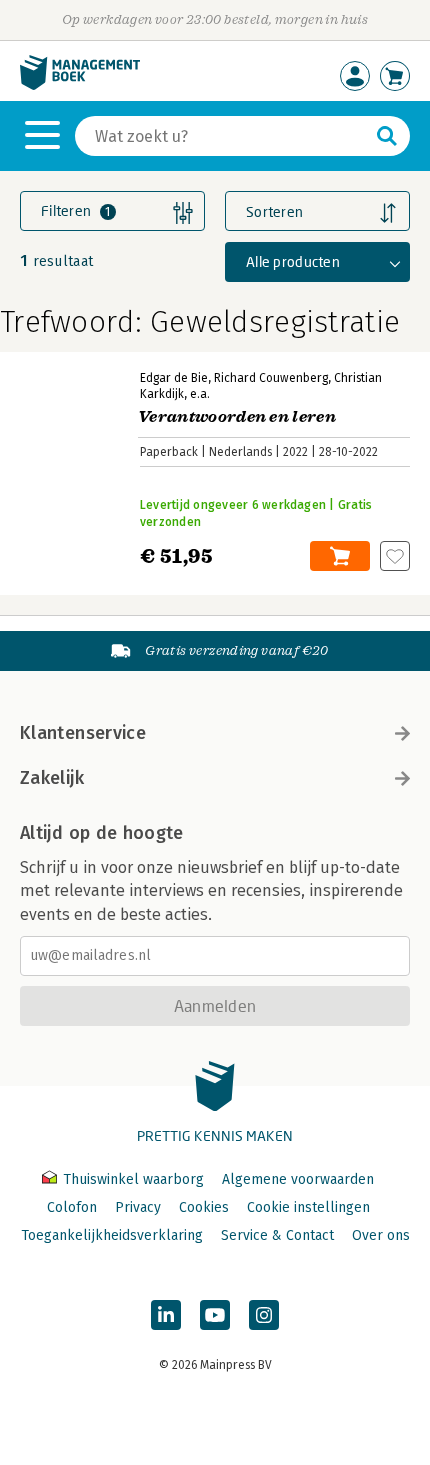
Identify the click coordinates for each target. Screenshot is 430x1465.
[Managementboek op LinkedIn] (166, 1315)
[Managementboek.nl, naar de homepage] (80, 85)
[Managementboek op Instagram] (264, 1315)
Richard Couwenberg (271, 378)
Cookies (204, 1207)
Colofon (72, 1207)
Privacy (138, 1207)
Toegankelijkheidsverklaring (112, 1235)
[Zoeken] (387, 136)
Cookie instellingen (308, 1207)
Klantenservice (83, 733)
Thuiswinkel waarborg (133, 1179)
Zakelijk (52, 778)
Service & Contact (277, 1235)
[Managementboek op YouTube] (215, 1315)
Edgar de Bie (174, 378)
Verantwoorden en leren (237, 417)
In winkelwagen (340, 556)
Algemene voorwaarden (298, 1179)
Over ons (381, 1235)
